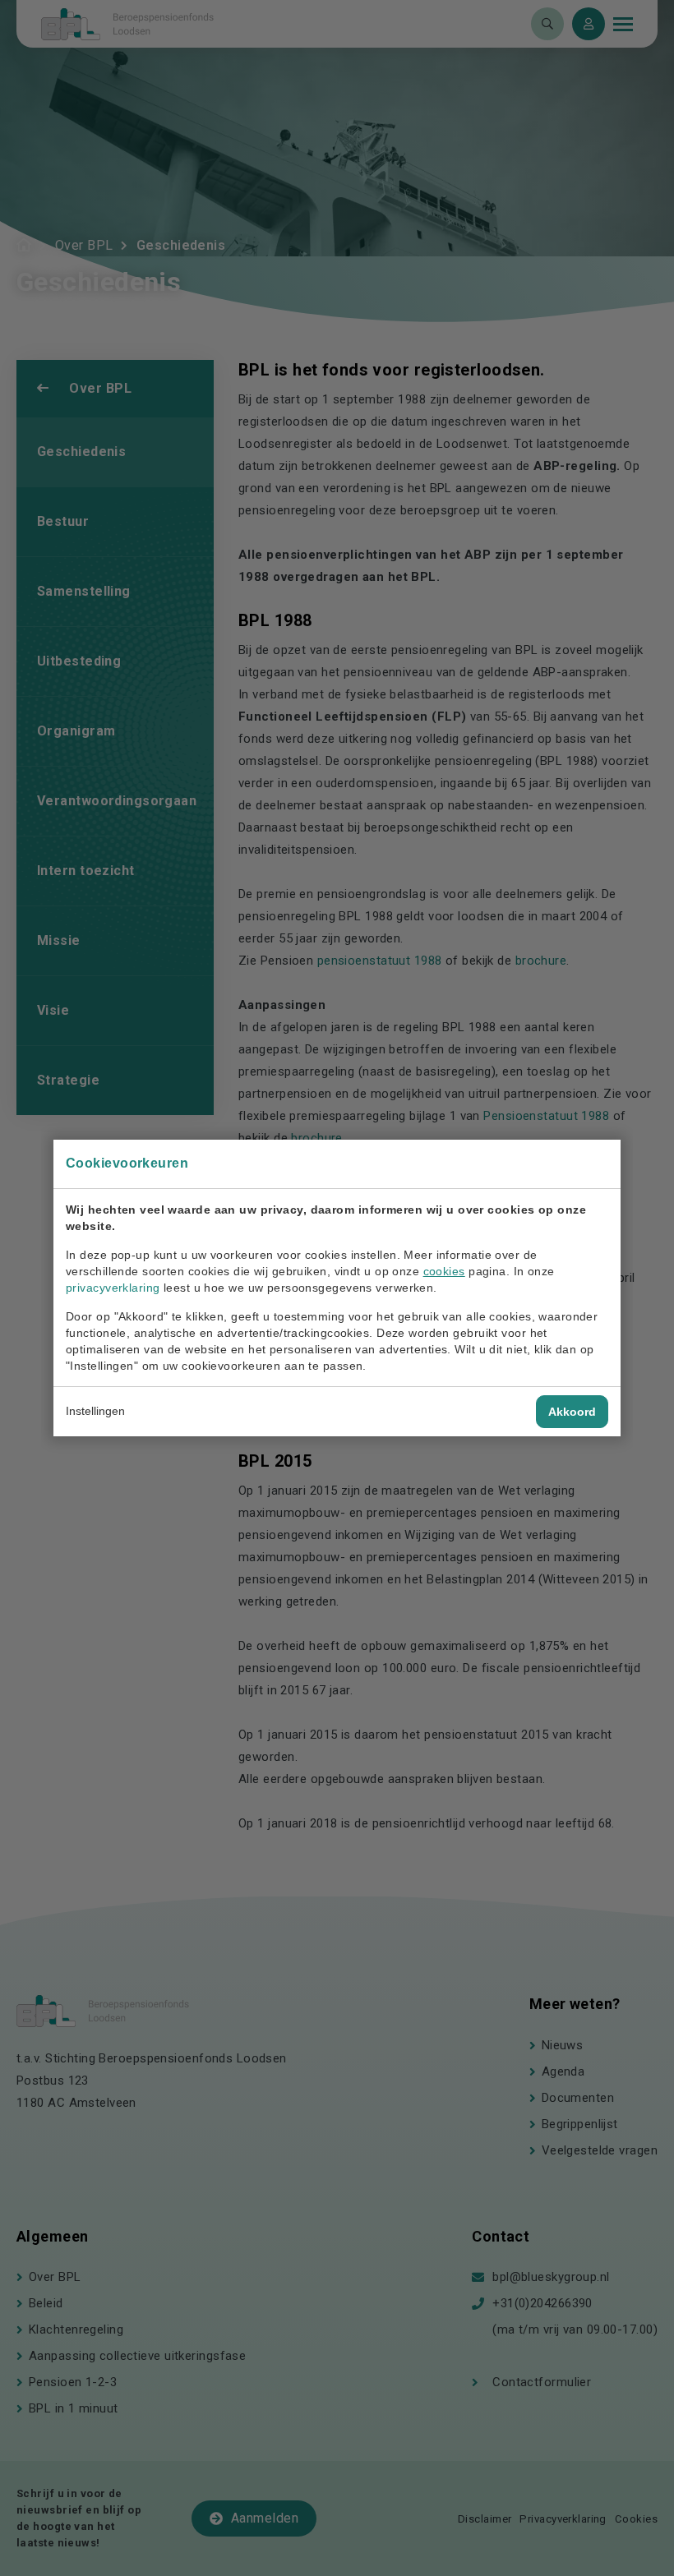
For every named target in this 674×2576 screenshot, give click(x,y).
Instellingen (95, 1411)
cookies (444, 1271)
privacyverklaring (113, 1288)
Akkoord (572, 1412)
